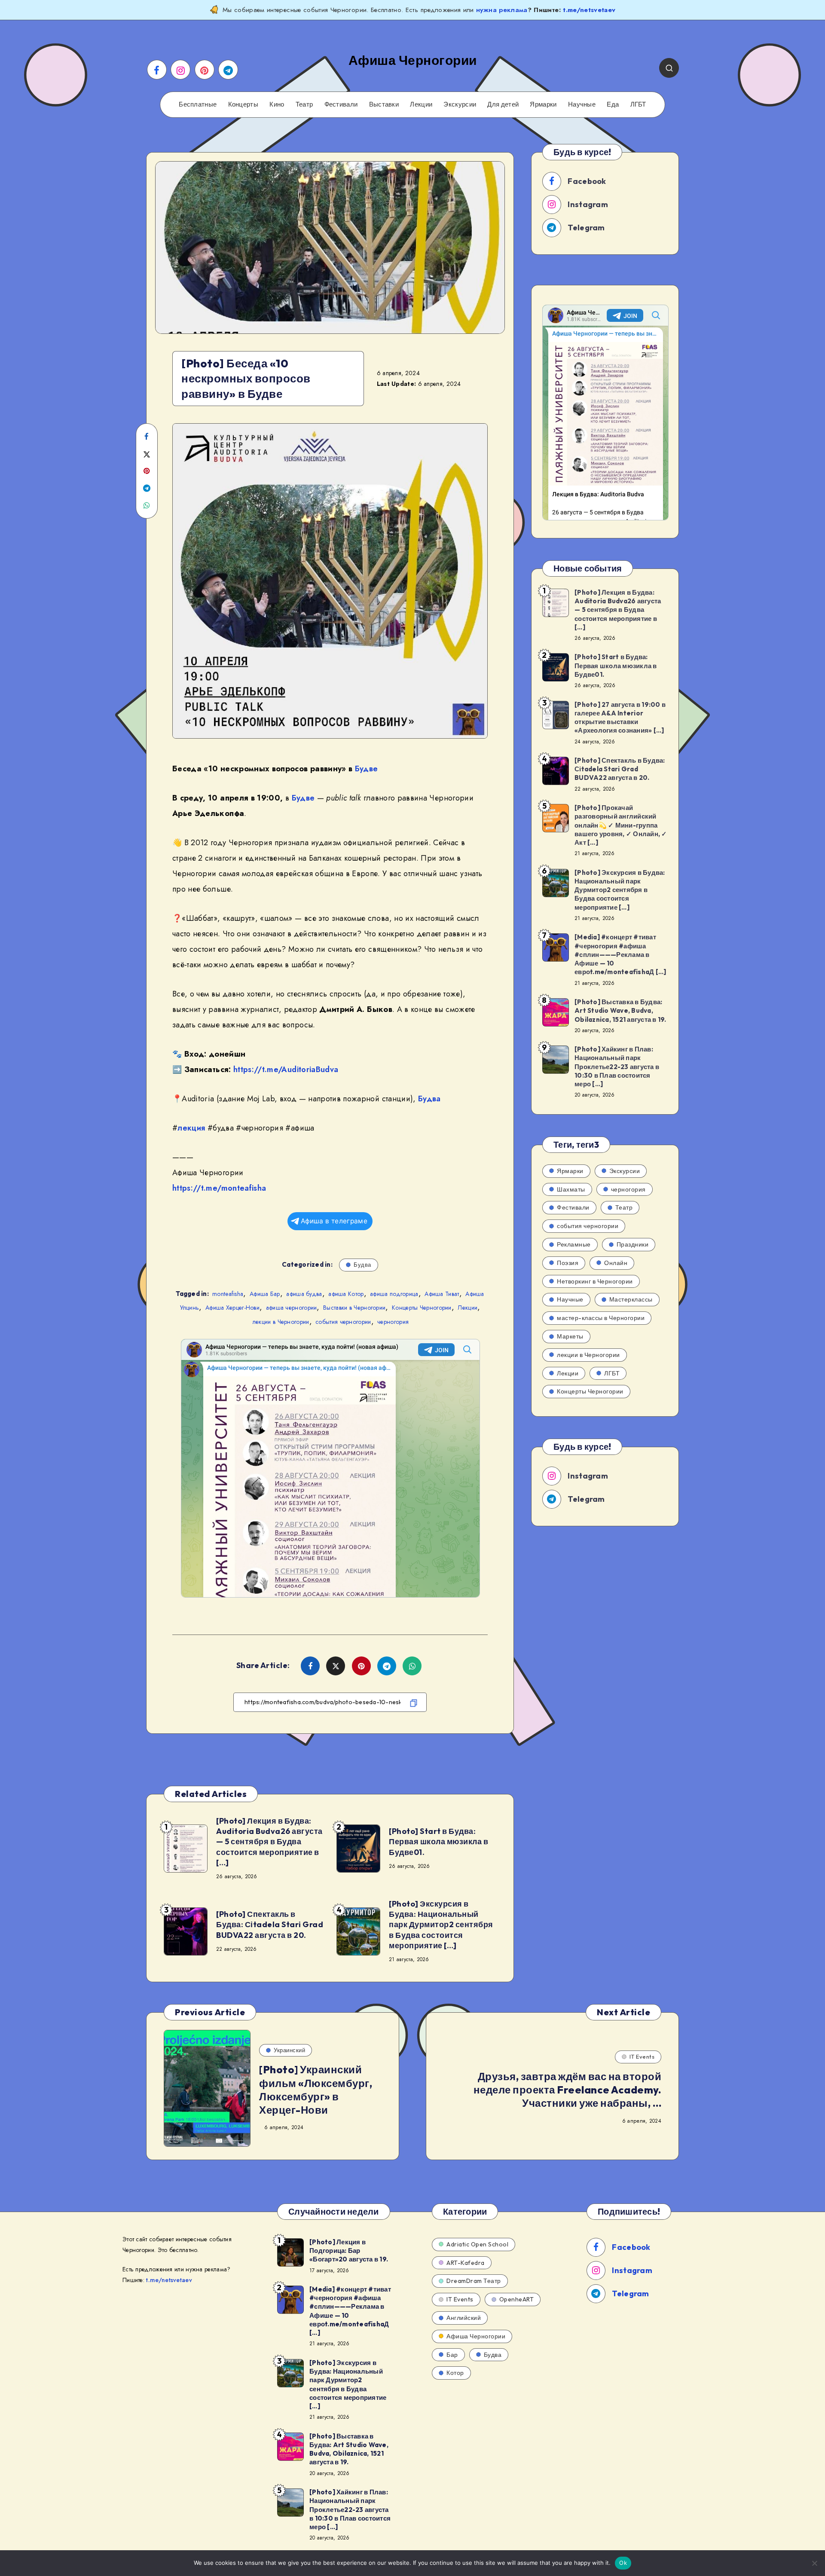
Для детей (503, 104)
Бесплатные (198, 104)
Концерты (243, 104)
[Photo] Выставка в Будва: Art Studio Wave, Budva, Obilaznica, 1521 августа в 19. (620, 1011)
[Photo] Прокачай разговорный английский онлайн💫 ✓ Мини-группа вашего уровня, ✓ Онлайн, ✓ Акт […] (621, 825)
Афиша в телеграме (334, 1221)
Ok (623, 2563)
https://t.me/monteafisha (219, 1188)
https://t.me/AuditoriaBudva (286, 1070)
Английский (464, 2318)
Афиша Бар (265, 1294)
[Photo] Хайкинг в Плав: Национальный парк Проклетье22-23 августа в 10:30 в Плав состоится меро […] (617, 1066)
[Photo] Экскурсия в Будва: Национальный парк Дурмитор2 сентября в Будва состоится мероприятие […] (441, 1925)
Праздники (633, 1244)
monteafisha (228, 1294)
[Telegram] (228, 70)
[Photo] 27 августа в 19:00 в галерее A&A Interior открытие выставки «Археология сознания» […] (620, 718)
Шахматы (571, 1189)
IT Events (642, 2057)
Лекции (421, 104)
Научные (582, 104)
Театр (304, 104)
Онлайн (616, 1263)
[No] (814, 2563)
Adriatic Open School (477, 2244)
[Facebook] (157, 70)
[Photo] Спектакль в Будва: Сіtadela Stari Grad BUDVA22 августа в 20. (270, 1925)
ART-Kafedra (466, 2263)
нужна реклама (502, 10)
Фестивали (341, 104)
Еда (613, 104)
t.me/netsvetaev (589, 10)
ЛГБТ (638, 104)
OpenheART (517, 2299)
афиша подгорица (394, 1294)
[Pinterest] (205, 70)
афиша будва (304, 1294)
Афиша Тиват (442, 1294)
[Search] (669, 68)
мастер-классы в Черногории (601, 1318)
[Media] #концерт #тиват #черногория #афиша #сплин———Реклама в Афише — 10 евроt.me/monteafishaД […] (620, 954)
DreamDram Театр (474, 2281)
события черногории (343, 1322)
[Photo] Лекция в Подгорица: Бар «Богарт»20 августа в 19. (349, 2251)
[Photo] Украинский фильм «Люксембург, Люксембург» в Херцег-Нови (316, 2090)
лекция (191, 1128)
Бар (452, 2355)
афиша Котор (346, 1294)
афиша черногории (292, 1308)
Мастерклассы (631, 1299)
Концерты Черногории (422, 1308)
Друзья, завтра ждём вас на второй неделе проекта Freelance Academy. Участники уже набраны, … (568, 2090)
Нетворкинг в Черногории (595, 1281)
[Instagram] (180, 70)
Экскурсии (460, 104)
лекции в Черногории (281, 1322)
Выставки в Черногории (354, 1308)
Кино (277, 104)
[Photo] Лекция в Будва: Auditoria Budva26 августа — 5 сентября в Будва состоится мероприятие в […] (269, 1842)
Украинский (289, 2050)
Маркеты (570, 1336)
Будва (429, 1099)
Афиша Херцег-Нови (232, 1308)
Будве (367, 769)
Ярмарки (543, 104)
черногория (393, 1322)
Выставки (384, 104)
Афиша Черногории (476, 2336)
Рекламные (574, 1244)
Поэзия (568, 1263)
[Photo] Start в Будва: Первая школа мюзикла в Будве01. (438, 1842)
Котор (455, 2373)
